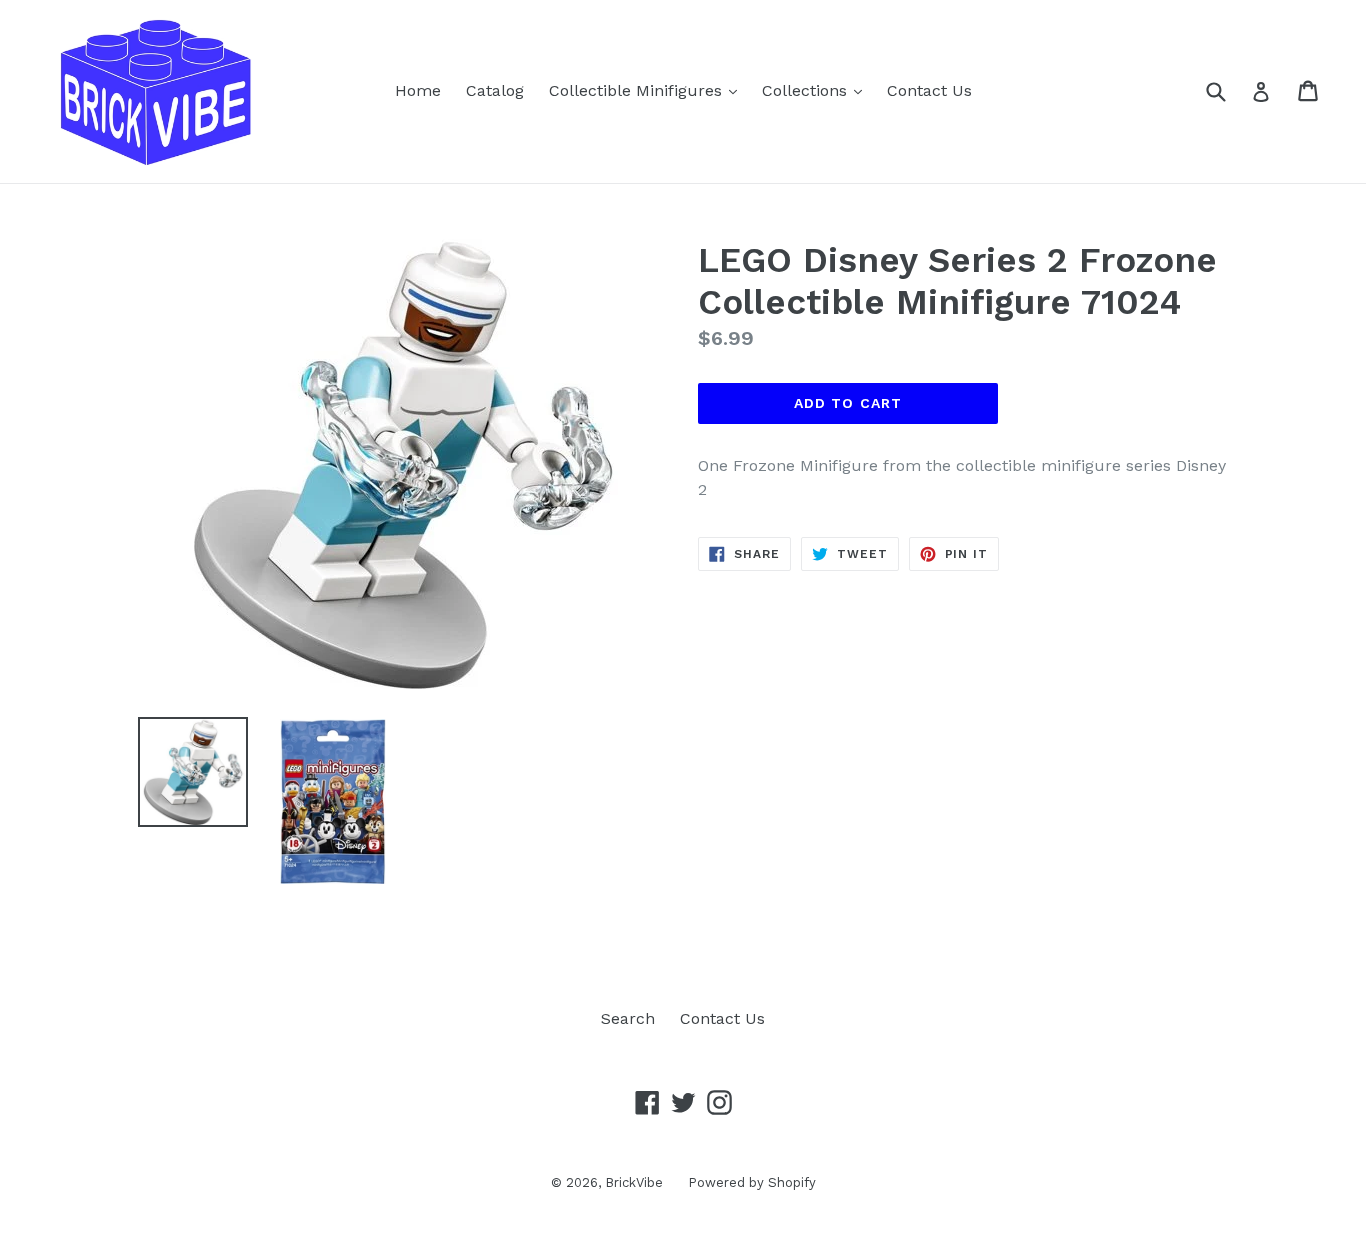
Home (418, 90)
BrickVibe (634, 1182)
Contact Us (929, 90)
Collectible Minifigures (648, 90)
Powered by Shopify (752, 1182)
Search (628, 1018)
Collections (817, 90)
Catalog (495, 90)
